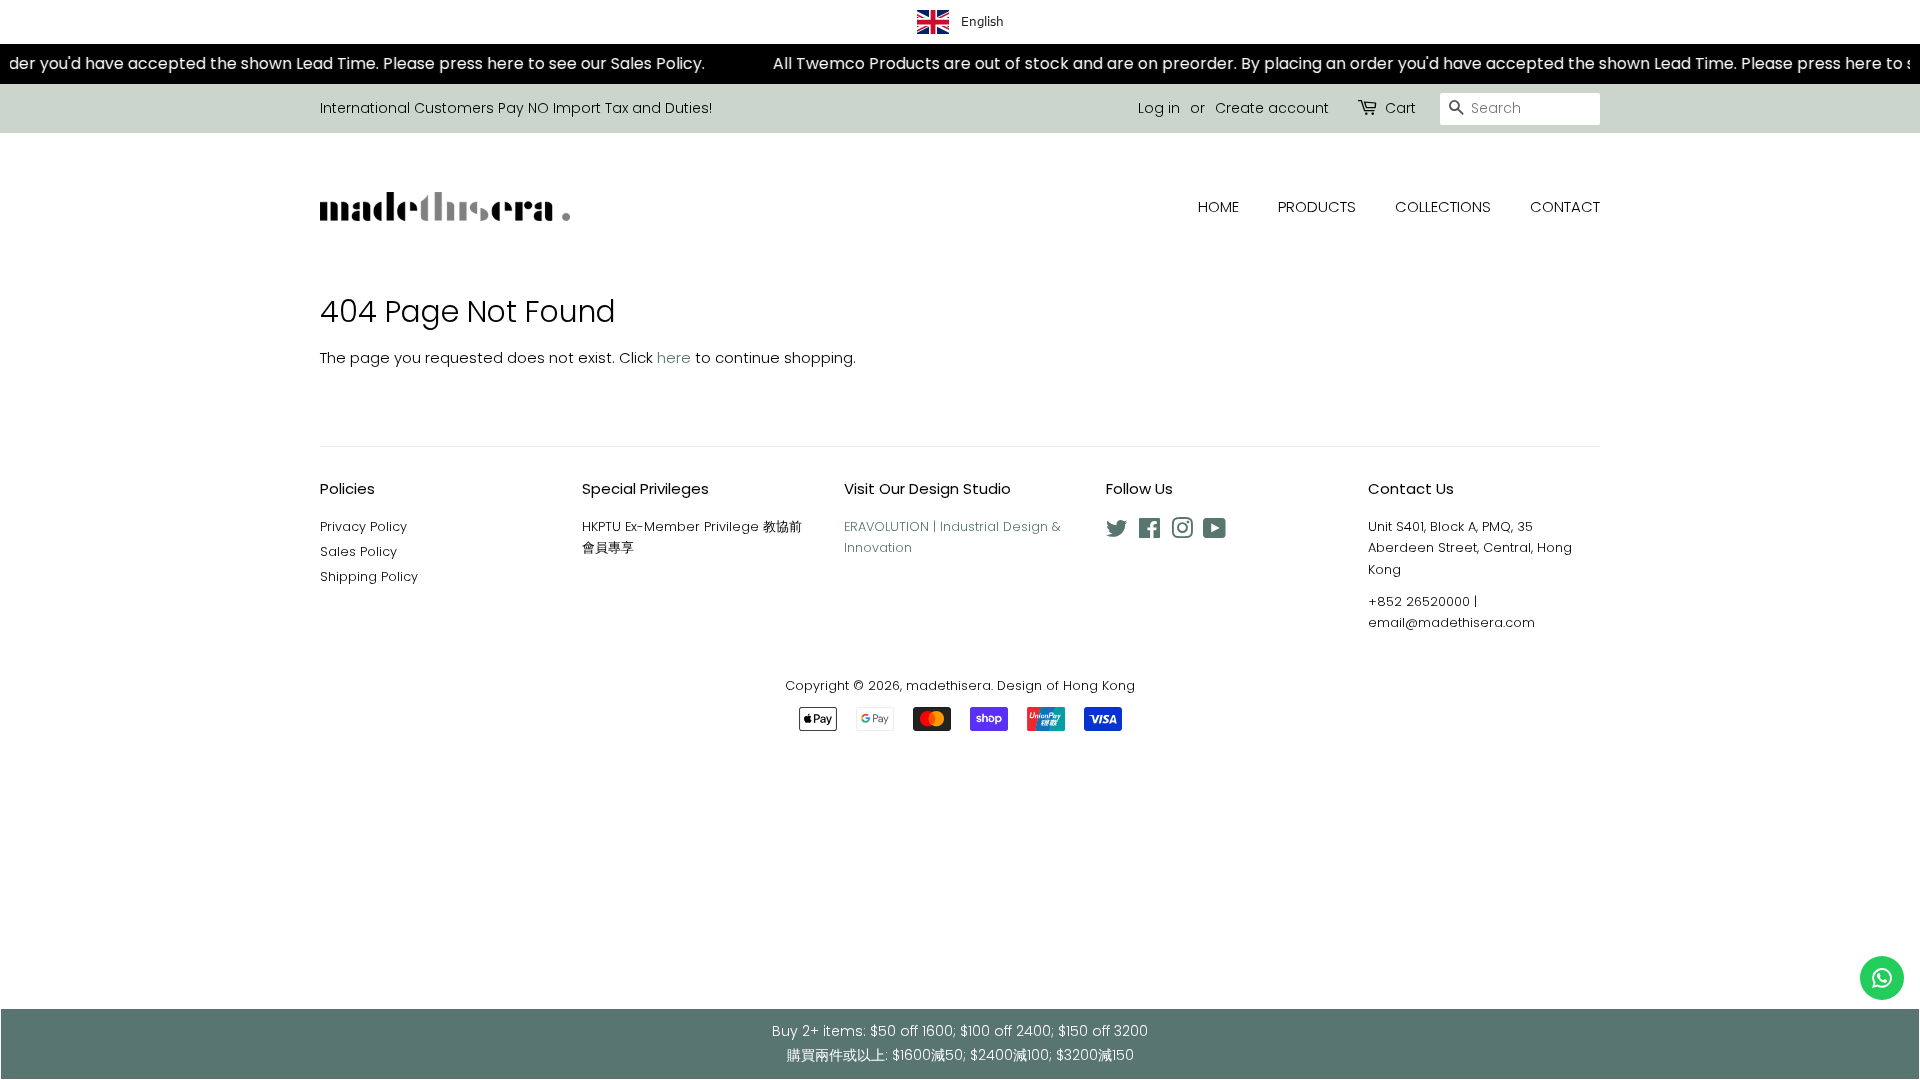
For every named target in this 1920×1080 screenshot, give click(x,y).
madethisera (948, 685)
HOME (1218, 206)
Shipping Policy (369, 576)
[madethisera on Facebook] (1149, 532)
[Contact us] (1882, 978)
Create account (1272, 108)
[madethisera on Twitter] (1117, 532)
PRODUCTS (1317, 206)
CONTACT (1565, 206)
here (674, 357)
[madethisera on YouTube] (1214, 532)
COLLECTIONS (1443, 206)
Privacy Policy (363, 526)
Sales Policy (358, 551)
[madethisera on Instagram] (1182, 532)
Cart (1400, 108)
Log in (1159, 108)
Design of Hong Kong (1066, 685)
